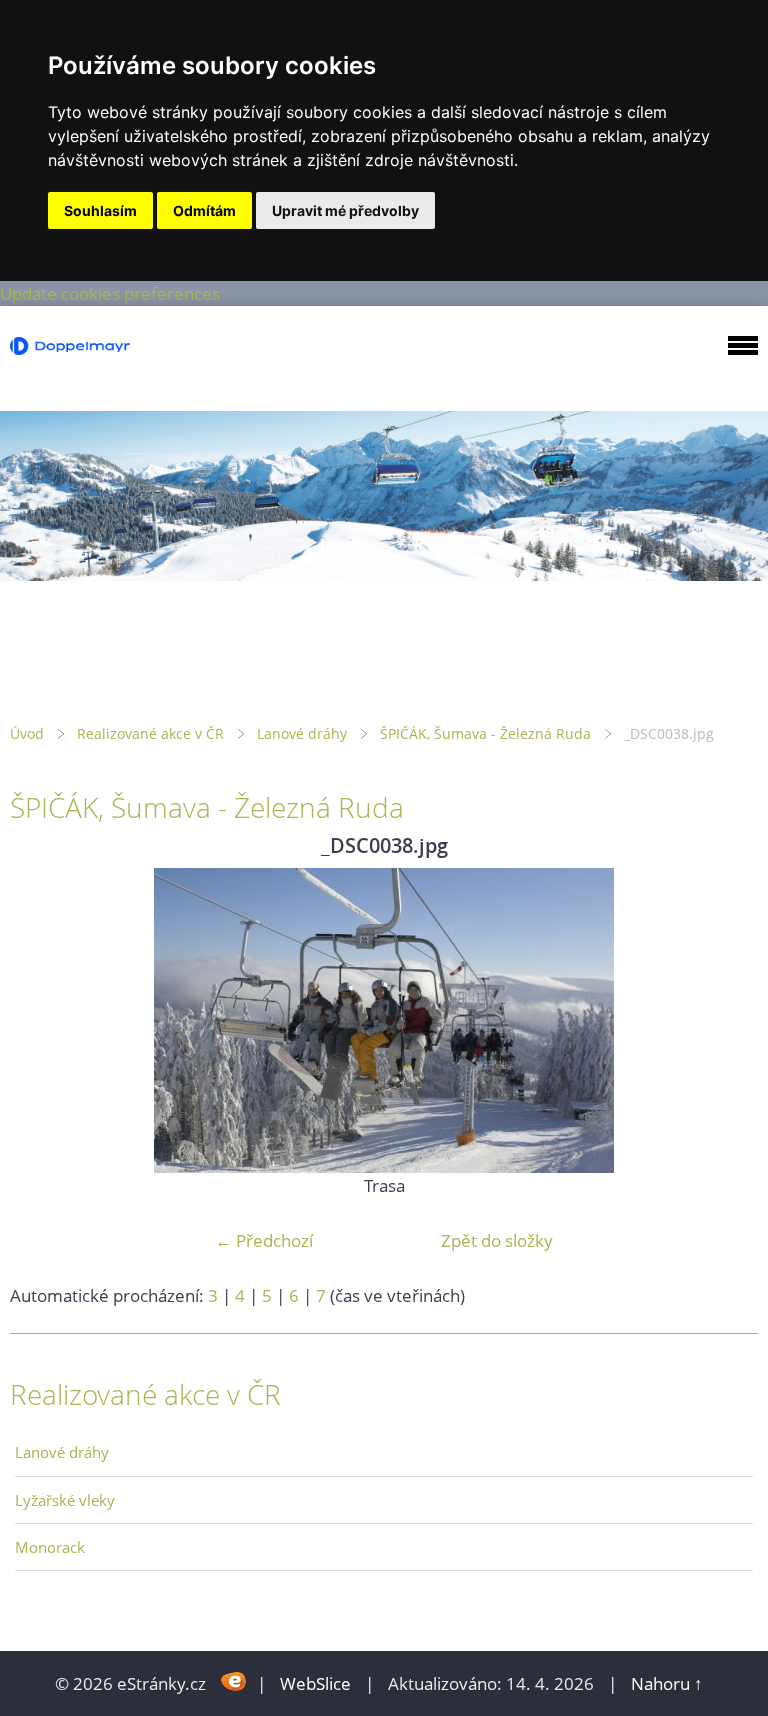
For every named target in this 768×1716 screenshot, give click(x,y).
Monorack (50, 1547)
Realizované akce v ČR (150, 733)
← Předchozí (264, 1240)
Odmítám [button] (204, 210)
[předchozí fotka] (42, 1020)
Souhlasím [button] (100, 210)
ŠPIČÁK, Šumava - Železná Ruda (485, 733)
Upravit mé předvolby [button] (345, 210)
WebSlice (315, 1683)
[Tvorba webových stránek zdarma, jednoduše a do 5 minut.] (233, 1681)
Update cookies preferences (110, 293)
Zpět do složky (497, 1240)
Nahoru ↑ (667, 1683)
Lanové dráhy (302, 733)
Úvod (27, 733)
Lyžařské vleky (65, 1500)
